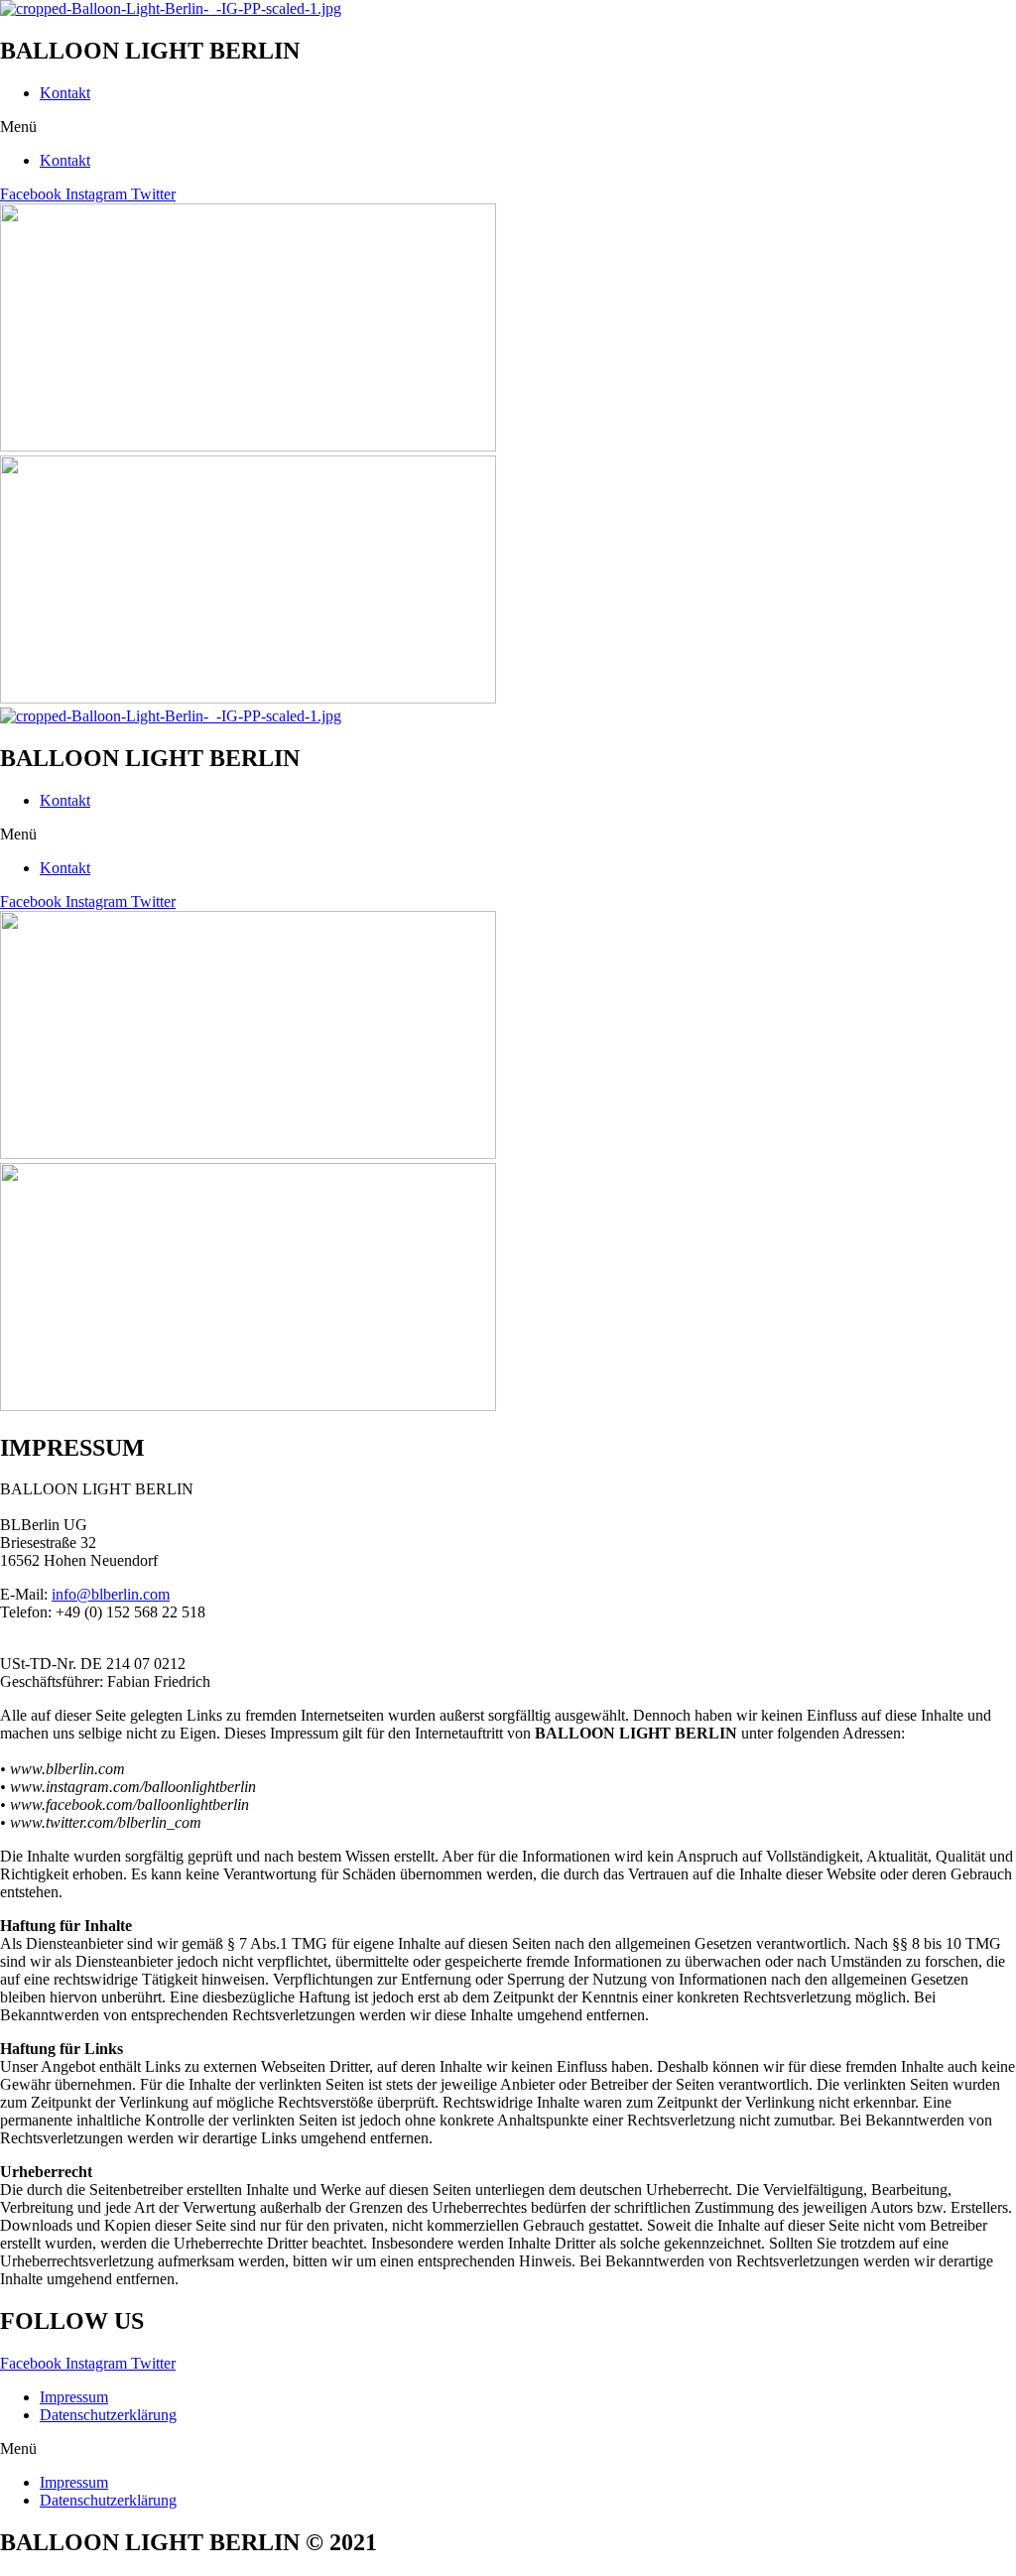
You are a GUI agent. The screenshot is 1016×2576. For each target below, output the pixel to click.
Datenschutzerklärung (108, 2415)
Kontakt (65, 93)
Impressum (74, 2397)
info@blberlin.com (111, 1594)
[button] (508, 127)
